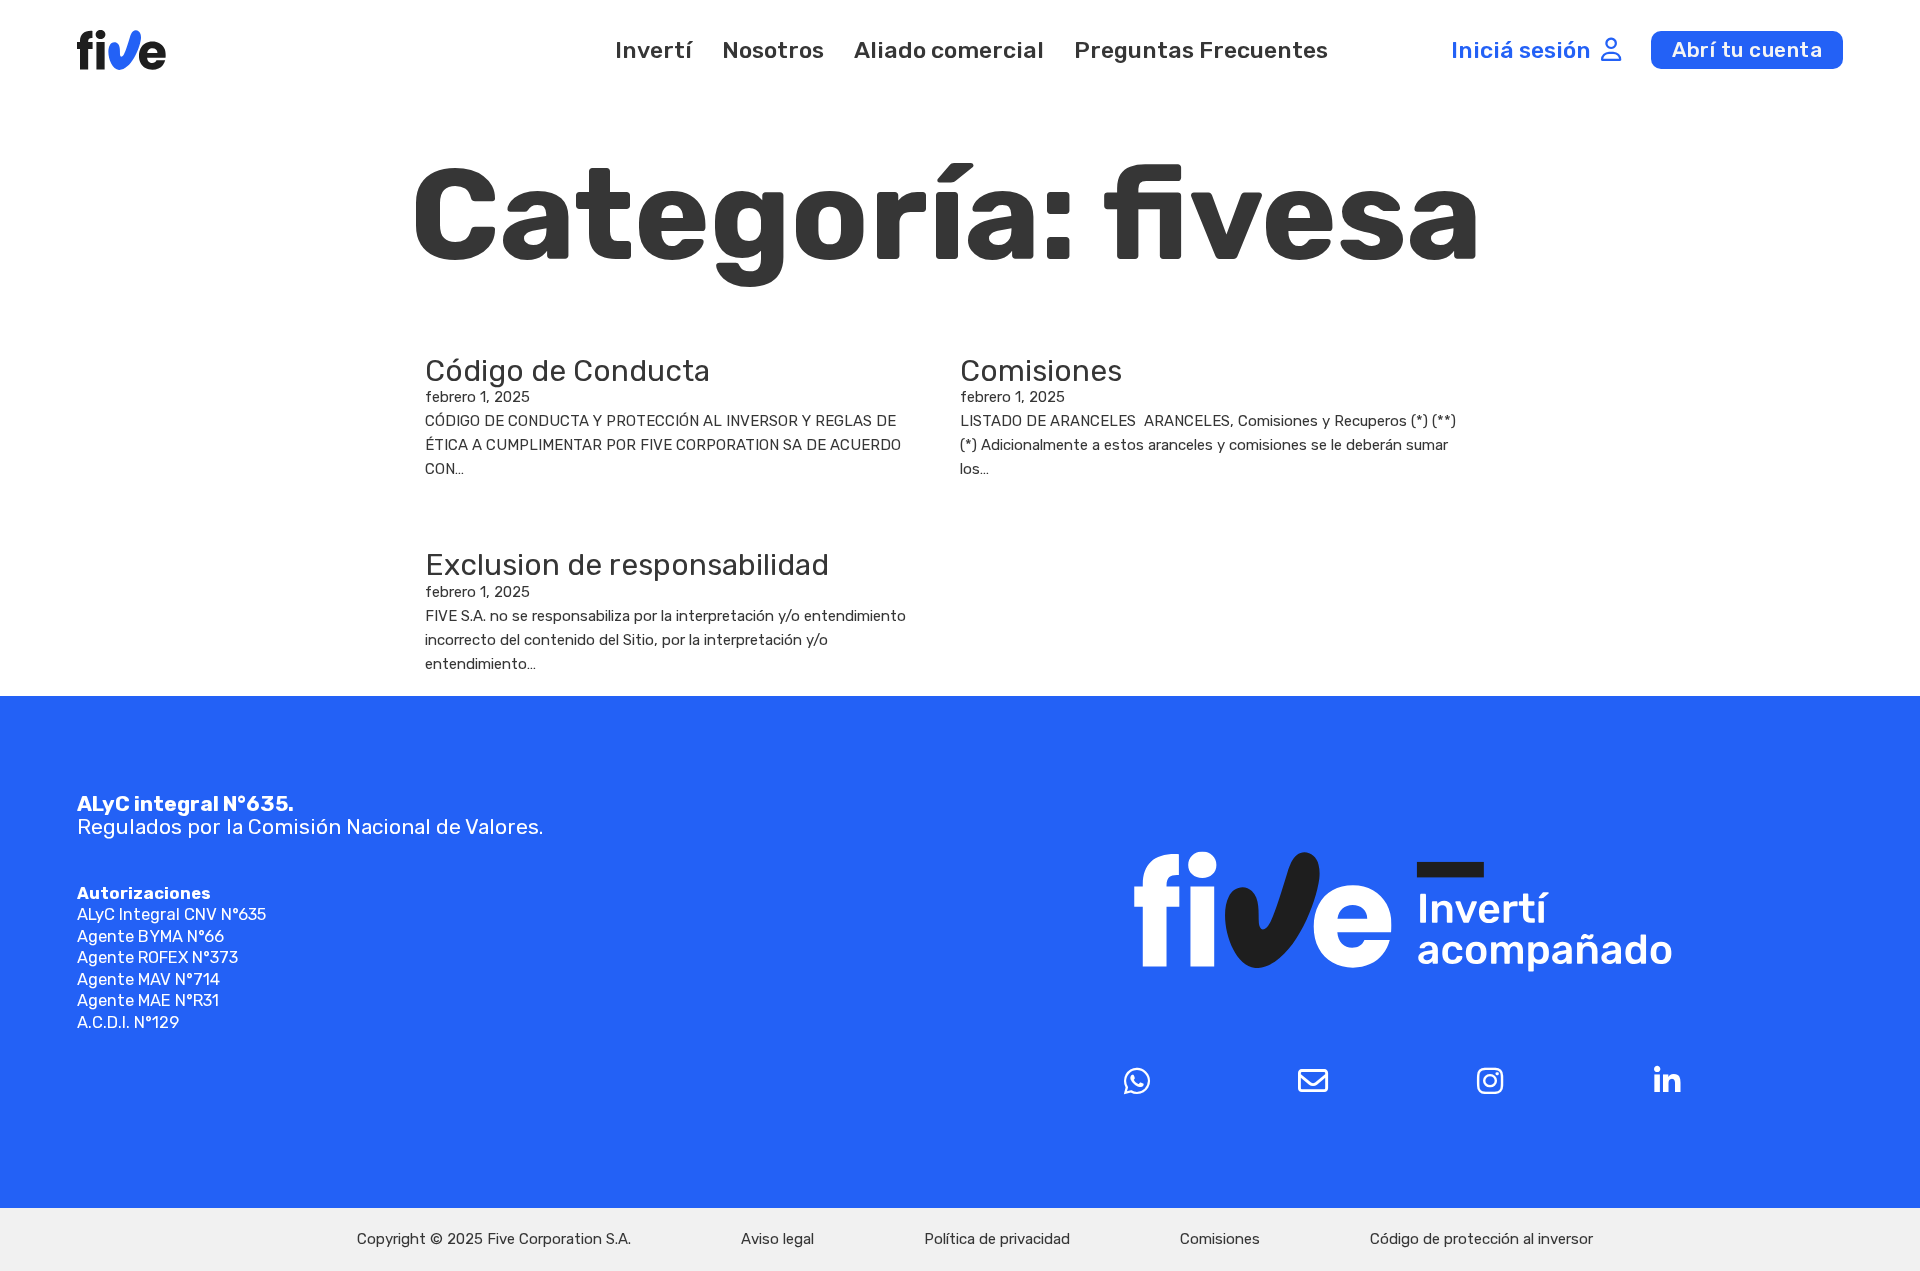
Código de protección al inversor (1481, 1239)
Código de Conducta (567, 371)
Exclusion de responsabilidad (627, 565)
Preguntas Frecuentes (1201, 50)
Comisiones (1041, 371)
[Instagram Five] (1490, 1081)
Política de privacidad (997, 1239)
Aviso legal (777, 1239)
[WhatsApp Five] (1136, 1081)
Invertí (653, 50)
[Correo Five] (1313, 1081)
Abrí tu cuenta (1747, 49)
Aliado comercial (949, 50)
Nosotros (773, 50)
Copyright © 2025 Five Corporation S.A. (494, 1239)
